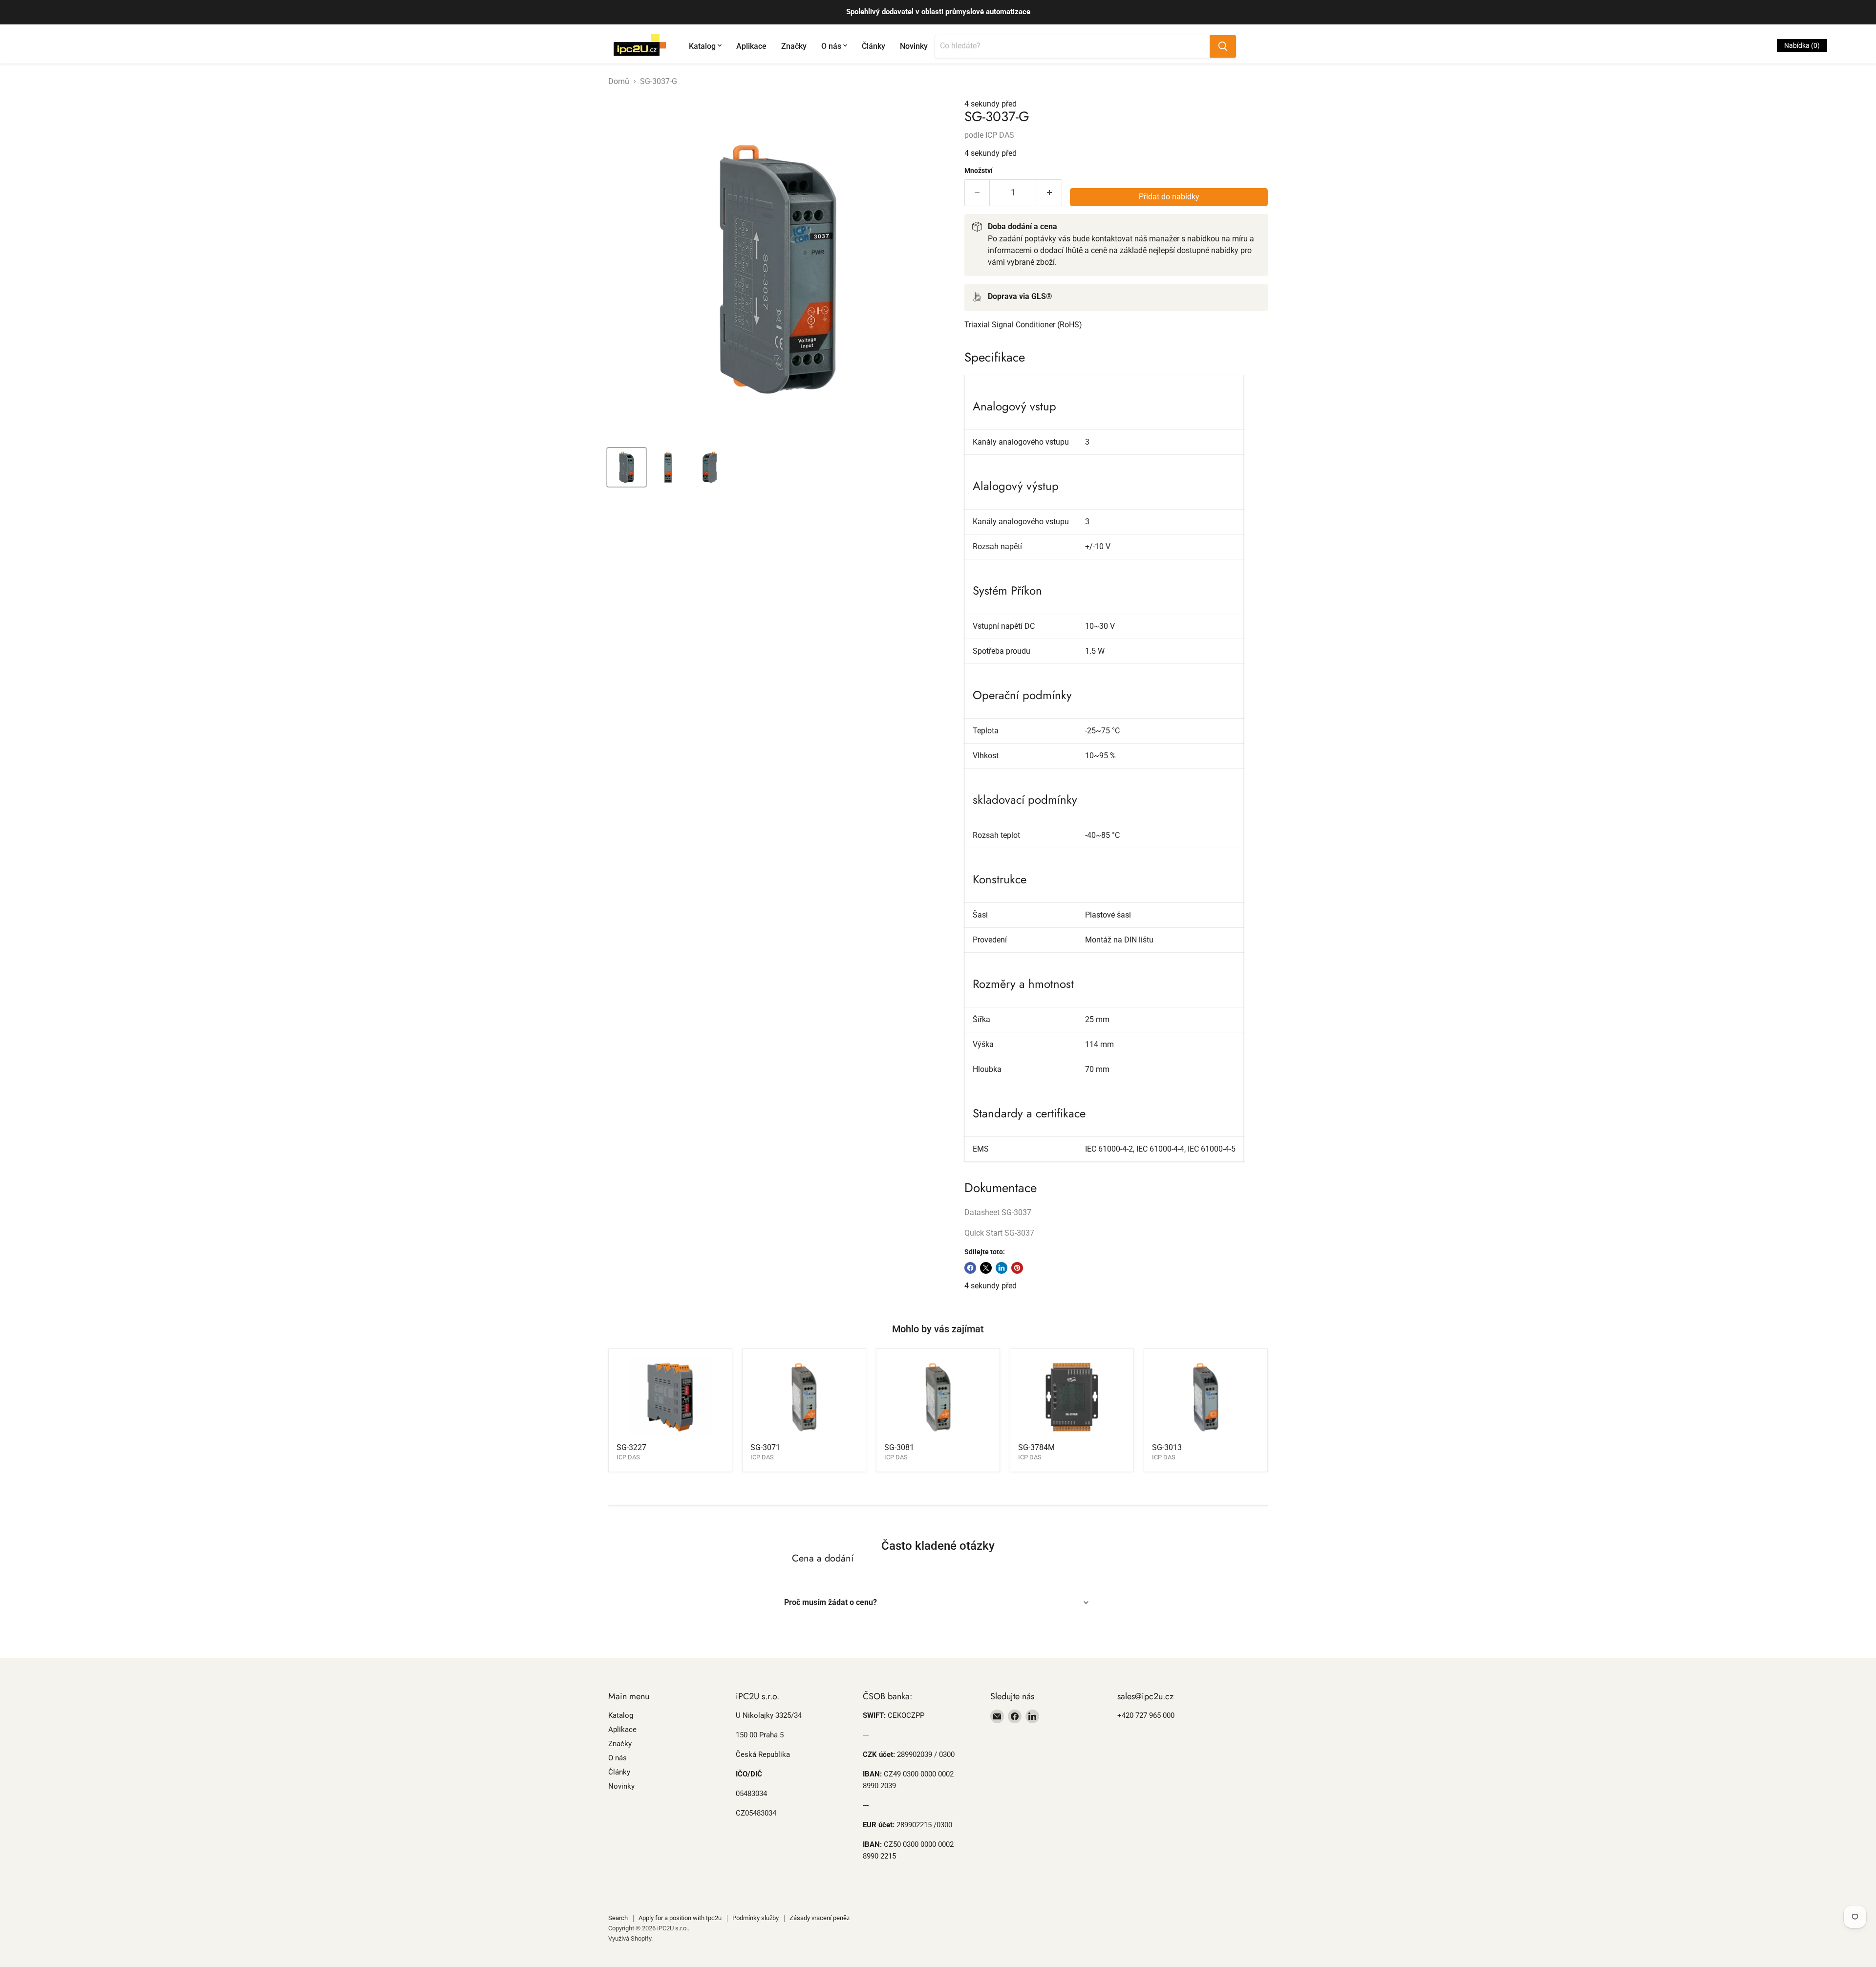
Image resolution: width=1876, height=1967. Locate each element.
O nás (831, 46)
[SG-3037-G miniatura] (627, 467)
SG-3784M (1036, 1447)
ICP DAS (1000, 135)
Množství (979, 171)
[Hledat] (1223, 46)
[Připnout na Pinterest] (1017, 1268)
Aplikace (751, 46)
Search (618, 1918)
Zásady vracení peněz (820, 1918)
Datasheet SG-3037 (998, 1212)
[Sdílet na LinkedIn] (1002, 1268)
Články (874, 46)
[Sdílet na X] (986, 1268)
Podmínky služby (756, 1918)
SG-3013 (1167, 1447)
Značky (794, 46)
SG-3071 (765, 1447)
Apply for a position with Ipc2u (680, 1918)
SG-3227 (631, 1447)
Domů (619, 82)
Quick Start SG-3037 (999, 1233)
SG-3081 (899, 1447)
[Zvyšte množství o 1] (1050, 193)
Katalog (702, 46)
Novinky (914, 46)
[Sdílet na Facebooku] (970, 1268)
